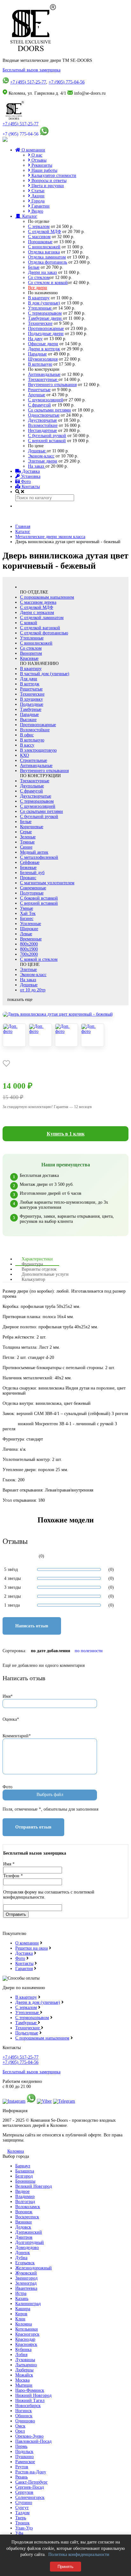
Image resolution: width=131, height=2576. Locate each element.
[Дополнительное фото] (14, 1035)
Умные (27, 908)
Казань (22, 2299)
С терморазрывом (45, 313)
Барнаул (23, 2166)
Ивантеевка (26, 2288)
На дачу (35, 339)
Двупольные (32, 786)
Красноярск (26, 2344)
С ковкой (29, 623)
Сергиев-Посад (30, 2487)
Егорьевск (25, 2263)
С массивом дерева (38, 602)
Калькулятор (33, 1279)
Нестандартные (42, 431)
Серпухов (24, 2492)
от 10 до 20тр (33, 990)
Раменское (25, 2462)
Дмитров (24, 2237)
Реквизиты (41, 165)
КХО (24, 755)
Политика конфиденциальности (79, 2554)
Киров (21, 2314)
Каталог (29, 216)
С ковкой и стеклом (39, 959)
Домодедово (27, 2248)
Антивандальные (44, 374)
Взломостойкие (43, 425)
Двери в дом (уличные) (38, 2002)
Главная (23, 526)
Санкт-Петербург (31, 2482)
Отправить (16, 1914)
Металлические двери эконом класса (50, 537)
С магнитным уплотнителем (47, 883)
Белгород (24, 2176)
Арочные (37, 395)
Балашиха (25, 2171)
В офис (27, 735)
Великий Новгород (34, 2186)
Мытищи (24, 2385)
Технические (40, 323)
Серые (26, 832)
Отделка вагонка (44, 252)
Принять (65, 2567)
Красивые (29, 658)
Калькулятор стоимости (53, 175)
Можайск (24, 2375)
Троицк (22, 2523)
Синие (26, 847)
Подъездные (32, 704)
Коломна (16, 2151)
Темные (27, 842)
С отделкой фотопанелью (44, 633)
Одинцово (25, 2421)
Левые (26, 934)
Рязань (21, 2477)
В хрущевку (31, 699)
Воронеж (24, 2212)
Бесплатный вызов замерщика (31, 70)
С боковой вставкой (39, 898)
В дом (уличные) (44, 303)
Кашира (23, 2309)
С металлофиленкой (39, 857)
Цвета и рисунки (47, 186)
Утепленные (40, 308)
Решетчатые (39, 390)
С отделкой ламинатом (42, 618)
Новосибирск (28, 2406)
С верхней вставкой (47, 441)
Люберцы (24, 2370)
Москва (22, 2380)
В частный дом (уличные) (45, 674)
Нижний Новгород (33, 2395)
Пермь (21, 2446)
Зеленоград (26, 2283)
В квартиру (39, 298)
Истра (21, 2293)
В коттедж (30, 684)
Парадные (37, 354)
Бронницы (25, 2181)
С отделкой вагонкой (40, 628)
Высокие (28, 720)
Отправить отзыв (33, 1827)
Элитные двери (43, 461)
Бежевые (28, 868)
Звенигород (26, 2278)
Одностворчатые (44, 415)
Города (37, 201)
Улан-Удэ (24, 2528)
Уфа (19, 2533)
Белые (34, 267)
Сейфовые (30, 862)
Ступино (24, 2503)
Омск (20, 2426)
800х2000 (29, 944)
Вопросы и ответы (48, 181)
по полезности (89, 1651)
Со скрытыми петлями (49, 410)
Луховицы (25, 2360)
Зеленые (28, 837)
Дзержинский (29, 2232)
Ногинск (24, 2411)
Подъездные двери (46, 334)
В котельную (40, 364)
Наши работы (44, 170)
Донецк (23, 2253)
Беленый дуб (32, 873)
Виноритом (31, 653)
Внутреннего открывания (52, 385)
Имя (9, 1864)
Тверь (21, 2518)
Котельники (27, 2329)
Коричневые (32, 827)
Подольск (24, 2452)
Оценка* (11, 1719)
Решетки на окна (31, 1948)
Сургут (22, 2508)
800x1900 (29, 949)
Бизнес (27, 919)
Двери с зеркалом (37, 613)
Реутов (22, 2467)
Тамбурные (31, 709)
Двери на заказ (42, 272)
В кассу (27, 745)
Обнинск (24, 2416)
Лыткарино (26, 2365)
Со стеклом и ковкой (48, 283)
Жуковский (26, 2273)
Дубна (21, 2258)
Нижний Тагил (30, 2401)
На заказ (37, 466)
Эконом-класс (41, 456)
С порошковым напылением (47, 597)
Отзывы (38, 160)
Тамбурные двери (45, 318)
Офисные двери (43, 344)
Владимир (25, 2197)
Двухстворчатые (36, 796)
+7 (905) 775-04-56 (67, 82)
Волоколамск (28, 2207)
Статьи (37, 191)
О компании (33, 150)
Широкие (29, 929)
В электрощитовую (38, 750)
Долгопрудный (30, 2242)
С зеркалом (39, 226)
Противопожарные (46, 328)
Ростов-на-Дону (31, 2472)
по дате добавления (51, 1651)
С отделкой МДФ (45, 232)
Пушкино (24, 2457)
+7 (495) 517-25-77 (28, 82)
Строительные (34, 760)
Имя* (8, 1696)
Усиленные (31, 924)
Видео (37, 211)
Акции (37, 196)
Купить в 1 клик (66, 1134)
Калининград (28, 2304)
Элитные (28, 970)
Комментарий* (17, 1736)
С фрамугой (39, 405)
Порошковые (40, 242)
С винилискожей (44, 247)
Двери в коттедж (44, 349)
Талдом (22, 2513)
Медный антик (34, 852)
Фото (25, 482)
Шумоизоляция (43, 359)
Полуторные (32, 893)
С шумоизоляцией (46, 400)
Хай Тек (28, 913)
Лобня (21, 2355)
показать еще (20, 1000)
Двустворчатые (42, 420)
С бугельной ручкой (47, 436)
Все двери (38, 288)
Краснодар (25, 2339)
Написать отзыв (32, 1626)
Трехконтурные (43, 379)
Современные (33, 888)
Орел (20, 2431)
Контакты (30, 487)
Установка (30, 476)
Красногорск (27, 2334)
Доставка (30, 471)
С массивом (39, 237)
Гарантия (24, 1969)
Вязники (24, 2222)
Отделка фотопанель (48, 262)
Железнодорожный (34, 2268)
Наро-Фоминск (30, 2390)
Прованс (28, 878)
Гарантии (40, 206)
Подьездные (27, 2033)
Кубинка (23, 2350)
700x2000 (29, 954)
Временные (31, 939)
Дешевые (37, 451)
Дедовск (23, 2227)
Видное (22, 2191)
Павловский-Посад (33, 2441)
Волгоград (25, 2202)
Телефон (13, 1876)
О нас (36, 155)
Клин (20, 2319)
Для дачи (29, 679)
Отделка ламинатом (47, 257)
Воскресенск (27, 2217)
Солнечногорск (30, 2497)
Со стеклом (39, 277)
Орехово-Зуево (29, 2436)
